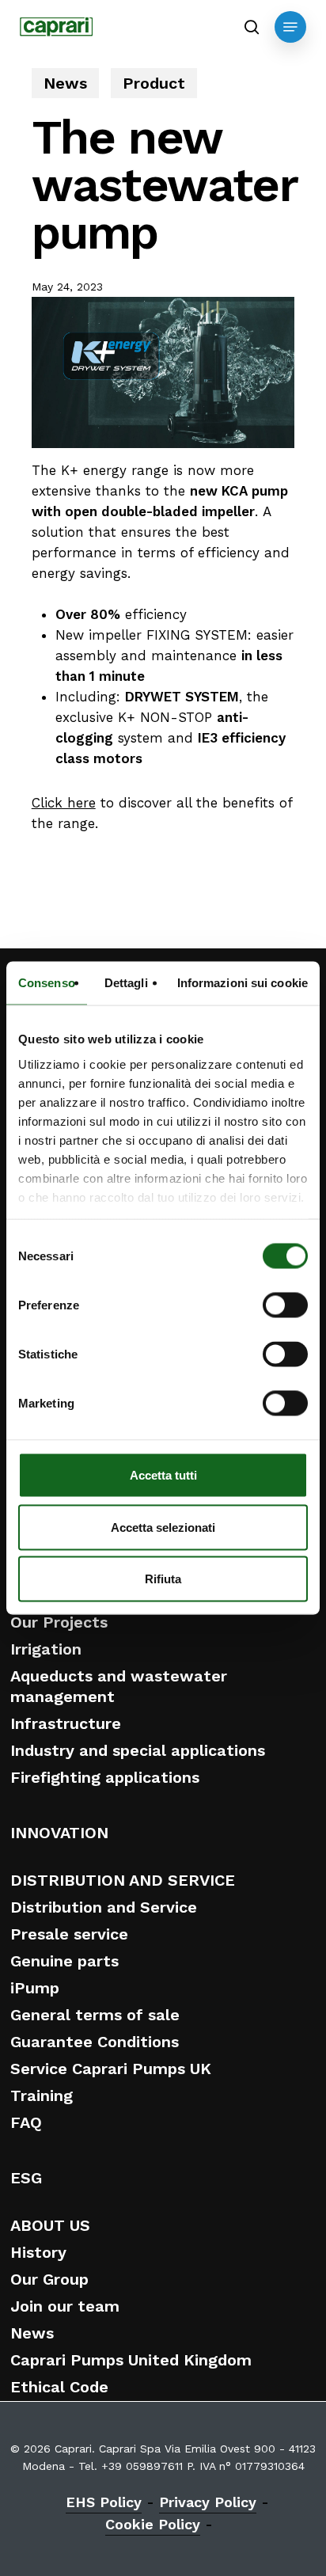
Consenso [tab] (47, 983)
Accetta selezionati (163, 1527)
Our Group (49, 2279)
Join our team (65, 2306)
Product (154, 83)
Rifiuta (163, 1579)
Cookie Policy (153, 2524)
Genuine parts (64, 1961)
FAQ (26, 2122)
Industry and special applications (138, 1750)
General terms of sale (95, 2015)
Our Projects (59, 1622)
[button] (290, 27)
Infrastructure (66, 1723)
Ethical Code (59, 2387)
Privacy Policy (208, 2502)
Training (42, 2095)
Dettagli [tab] (126, 983)
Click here (64, 803)
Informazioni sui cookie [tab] (243, 983)
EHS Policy (104, 2502)
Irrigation (46, 1649)
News (65, 83)
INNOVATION (59, 1833)
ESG (26, 2178)
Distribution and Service (104, 1907)
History (38, 2252)
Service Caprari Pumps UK (111, 2069)
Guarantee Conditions (95, 2042)
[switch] (285, 1305)
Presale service (69, 1934)
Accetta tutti (163, 1475)
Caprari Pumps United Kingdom (131, 2360)
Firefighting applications (105, 1777)
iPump (35, 1988)
